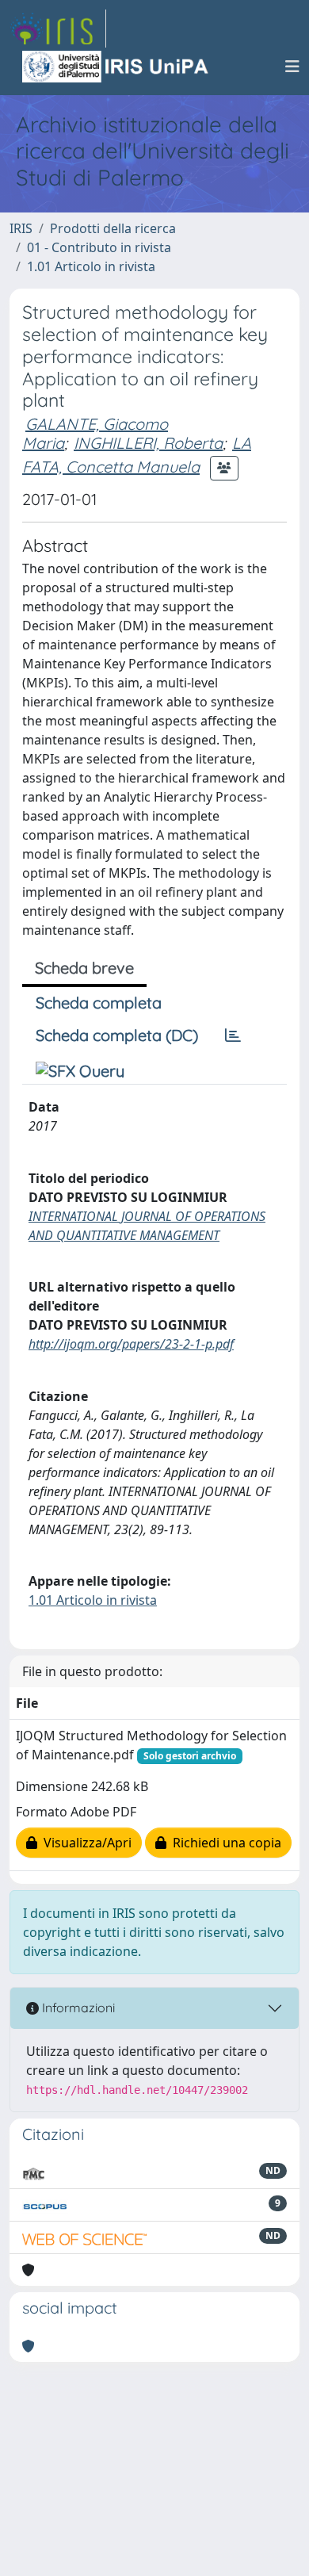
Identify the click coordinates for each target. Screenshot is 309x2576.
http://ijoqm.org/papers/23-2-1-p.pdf (131, 1344)
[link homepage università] (116, 67)
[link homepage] (58, 29)
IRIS (21, 228)
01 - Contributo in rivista (99, 247)
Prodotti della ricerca (113, 228)
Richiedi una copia (224, 1843)
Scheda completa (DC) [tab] (117, 1035)
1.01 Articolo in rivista (91, 266)
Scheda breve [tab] (84, 968)
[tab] (233, 1035)
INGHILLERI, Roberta (148, 443)
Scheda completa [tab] (99, 1003)
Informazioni (77, 2008)
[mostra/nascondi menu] (292, 67)
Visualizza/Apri (84, 1843)
